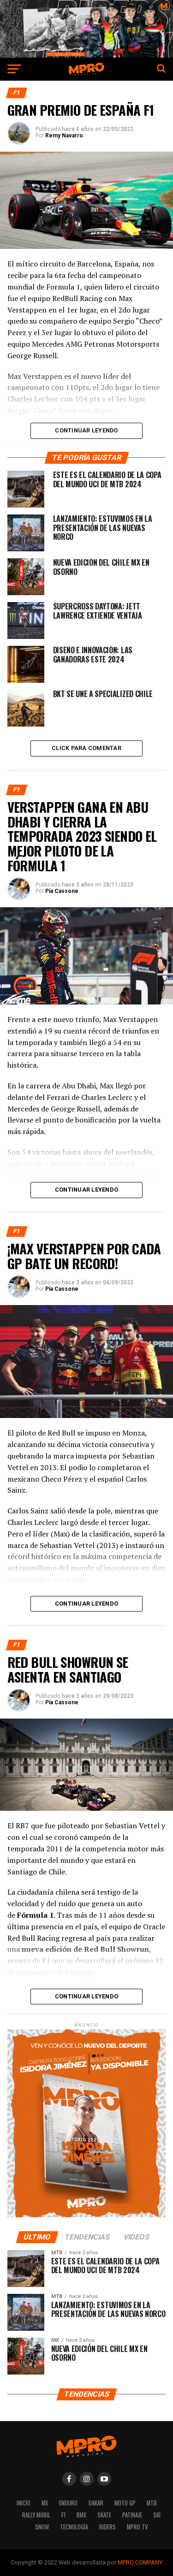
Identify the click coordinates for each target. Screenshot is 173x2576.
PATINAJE (132, 2515)
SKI (157, 2515)
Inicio (24, 2503)
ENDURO (68, 2503)
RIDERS (107, 2527)
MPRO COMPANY (140, 2562)
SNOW (42, 2527)
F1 (63, 2515)
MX (45, 2503)
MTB (152, 2503)
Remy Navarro (64, 136)
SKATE (104, 2515)
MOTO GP (125, 2503)
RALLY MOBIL (36, 2515)
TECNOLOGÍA (74, 2527)
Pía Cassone (62, 891)
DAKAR (96, 2503)
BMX (81, 2515)
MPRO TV (137, 2527)
